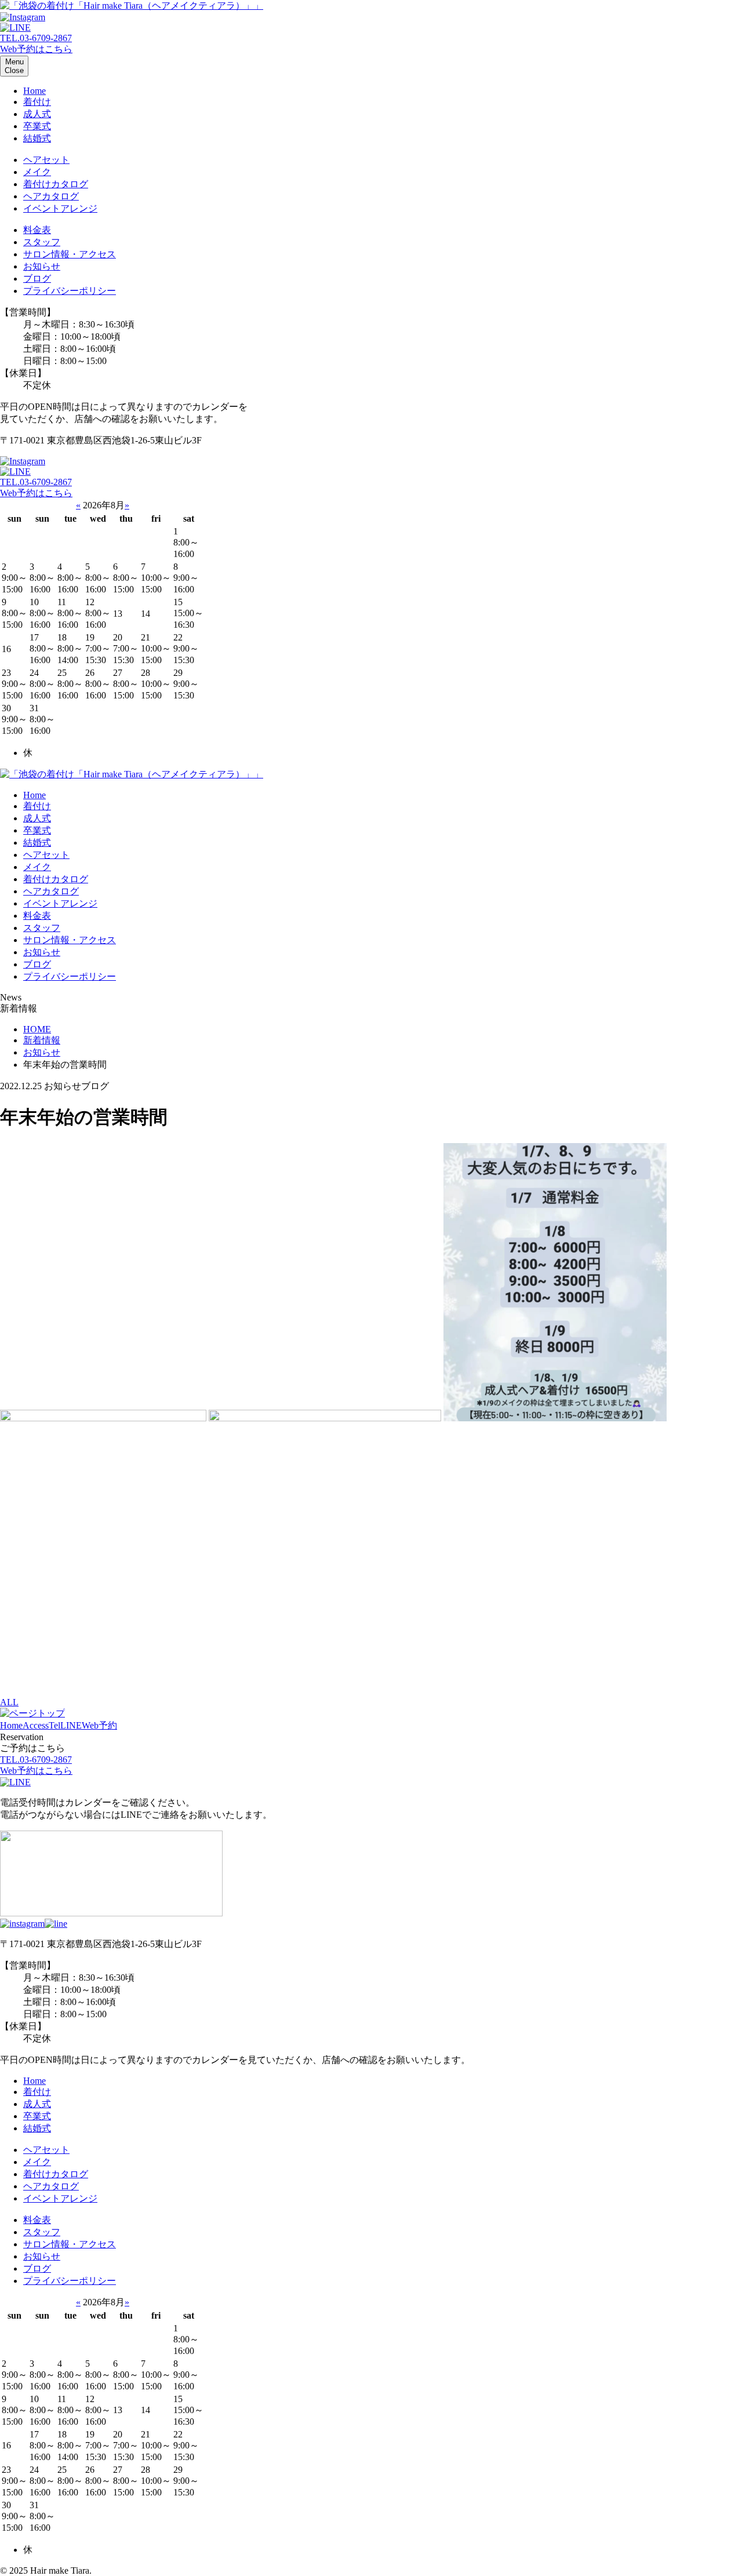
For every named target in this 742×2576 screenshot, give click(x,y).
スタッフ (42, 242)
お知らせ (42, 266)
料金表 (37, 230)
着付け (37, 102)
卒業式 (37, 126)
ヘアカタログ (51, 196)
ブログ (37, 279)
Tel (54, 1725)
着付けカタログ (56, 184)
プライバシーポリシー (70, 291)
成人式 (37, 114)
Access (36, 1725)
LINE (71, 1725)
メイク (37, 172)
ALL (9, 1702)
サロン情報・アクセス (70, 254)
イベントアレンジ (60, 208)
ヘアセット (46, 160)
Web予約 (99, 1725)
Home (34, 91)
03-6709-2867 (36, 38)
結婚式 (37, 138)
